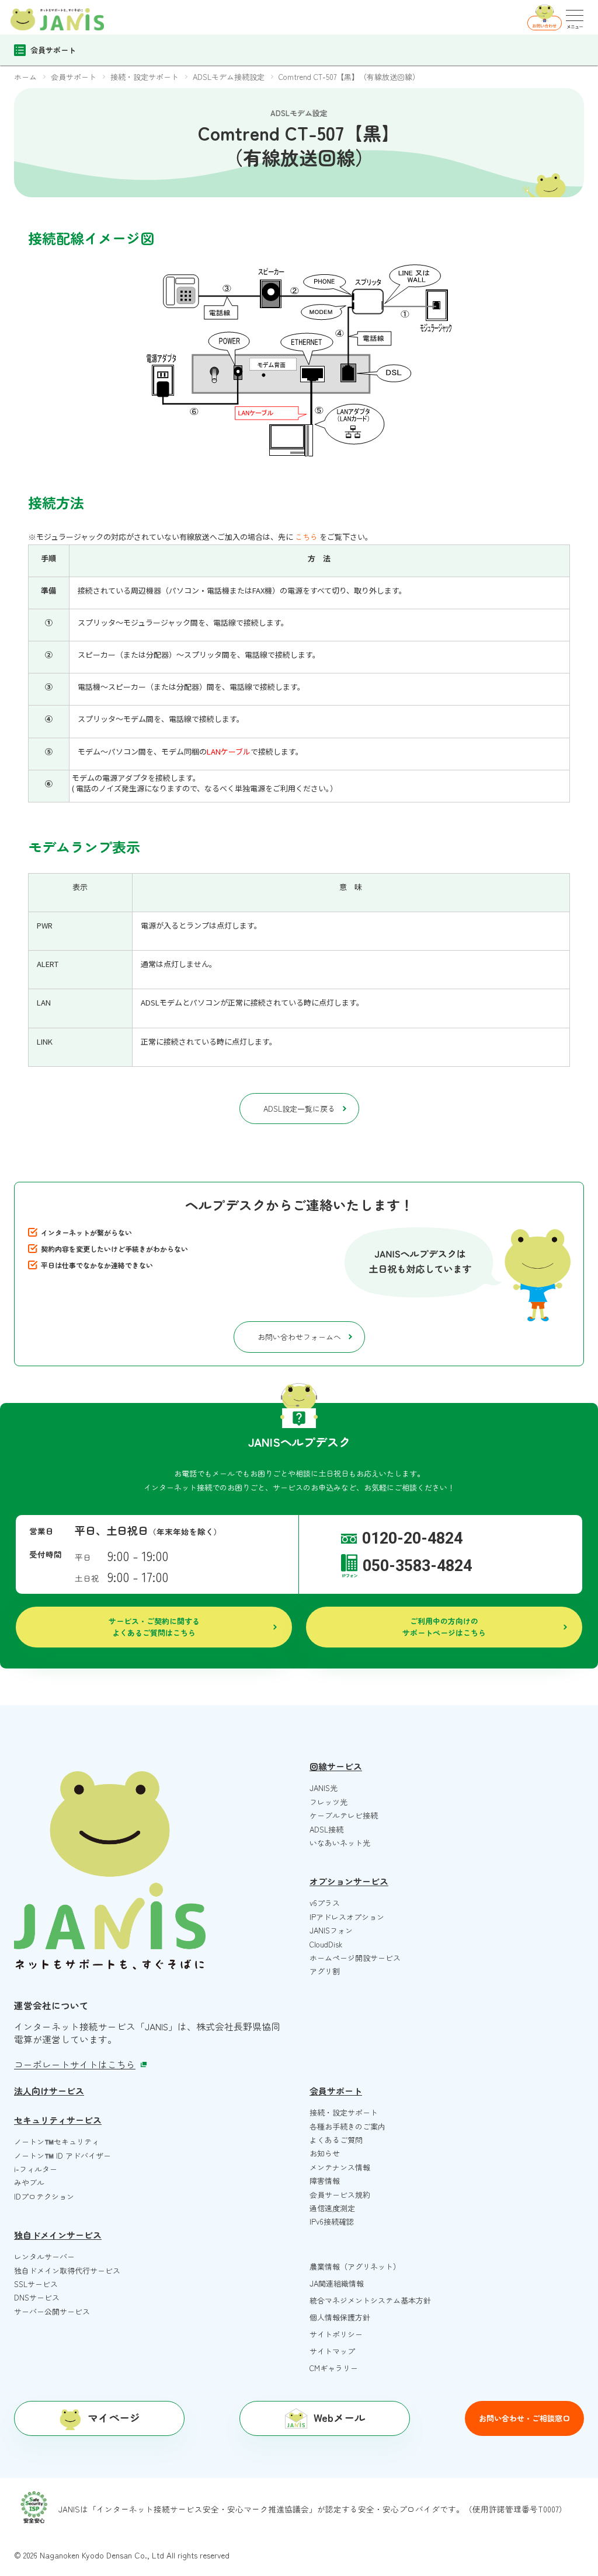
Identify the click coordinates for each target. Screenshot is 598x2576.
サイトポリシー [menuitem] (336, 2334)
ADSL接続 (326, 1829)
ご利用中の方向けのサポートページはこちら (444, 1627)
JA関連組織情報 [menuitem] (337, 2283)
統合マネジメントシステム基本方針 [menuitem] (370, 2300)
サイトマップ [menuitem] (332, 2351)
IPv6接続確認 (332, 2221)
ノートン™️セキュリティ (57, 2142)
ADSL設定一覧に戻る (299, 1109)
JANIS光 (324, 1788)
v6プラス (325, 1903)
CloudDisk (326, 1944)
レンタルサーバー (44, 2256)
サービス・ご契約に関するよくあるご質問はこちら (154, 1627)
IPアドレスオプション (347, 1917)
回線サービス (336, 1766)
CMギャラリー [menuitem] (334, 2368)
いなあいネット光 (340, 1843)
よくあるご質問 (336, 2140)
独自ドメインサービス (58, 2235)
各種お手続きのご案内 (347, 2126)
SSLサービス (36, 2284)
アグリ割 (325, 1971)
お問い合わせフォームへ (299, 1337)
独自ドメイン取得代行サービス (67, 2270)
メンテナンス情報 (340, 2167)
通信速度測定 (332, 2208)
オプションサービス (349, 1881)
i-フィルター (36, 2169)
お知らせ (325, 2153)
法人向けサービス (49, 2091)
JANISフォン (331, 1930)
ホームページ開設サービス (355, 1958)
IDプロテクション (44, 2196)
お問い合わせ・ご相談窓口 (524, 2418)
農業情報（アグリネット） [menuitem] (355, 2266)
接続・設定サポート (344, 2112)
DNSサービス (37, 2297)
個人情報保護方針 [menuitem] (340, 2317)
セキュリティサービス (58, 2120)
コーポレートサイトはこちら (75, 2064)
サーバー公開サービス (52, 2311)
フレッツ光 (328, 1802)
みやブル (29, 2182)
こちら (306, 537)
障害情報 (325, 2181)
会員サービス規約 (340, 2195)
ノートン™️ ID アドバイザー (62, 2156)
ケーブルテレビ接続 (344, 1815)
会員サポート (336, 2091)
